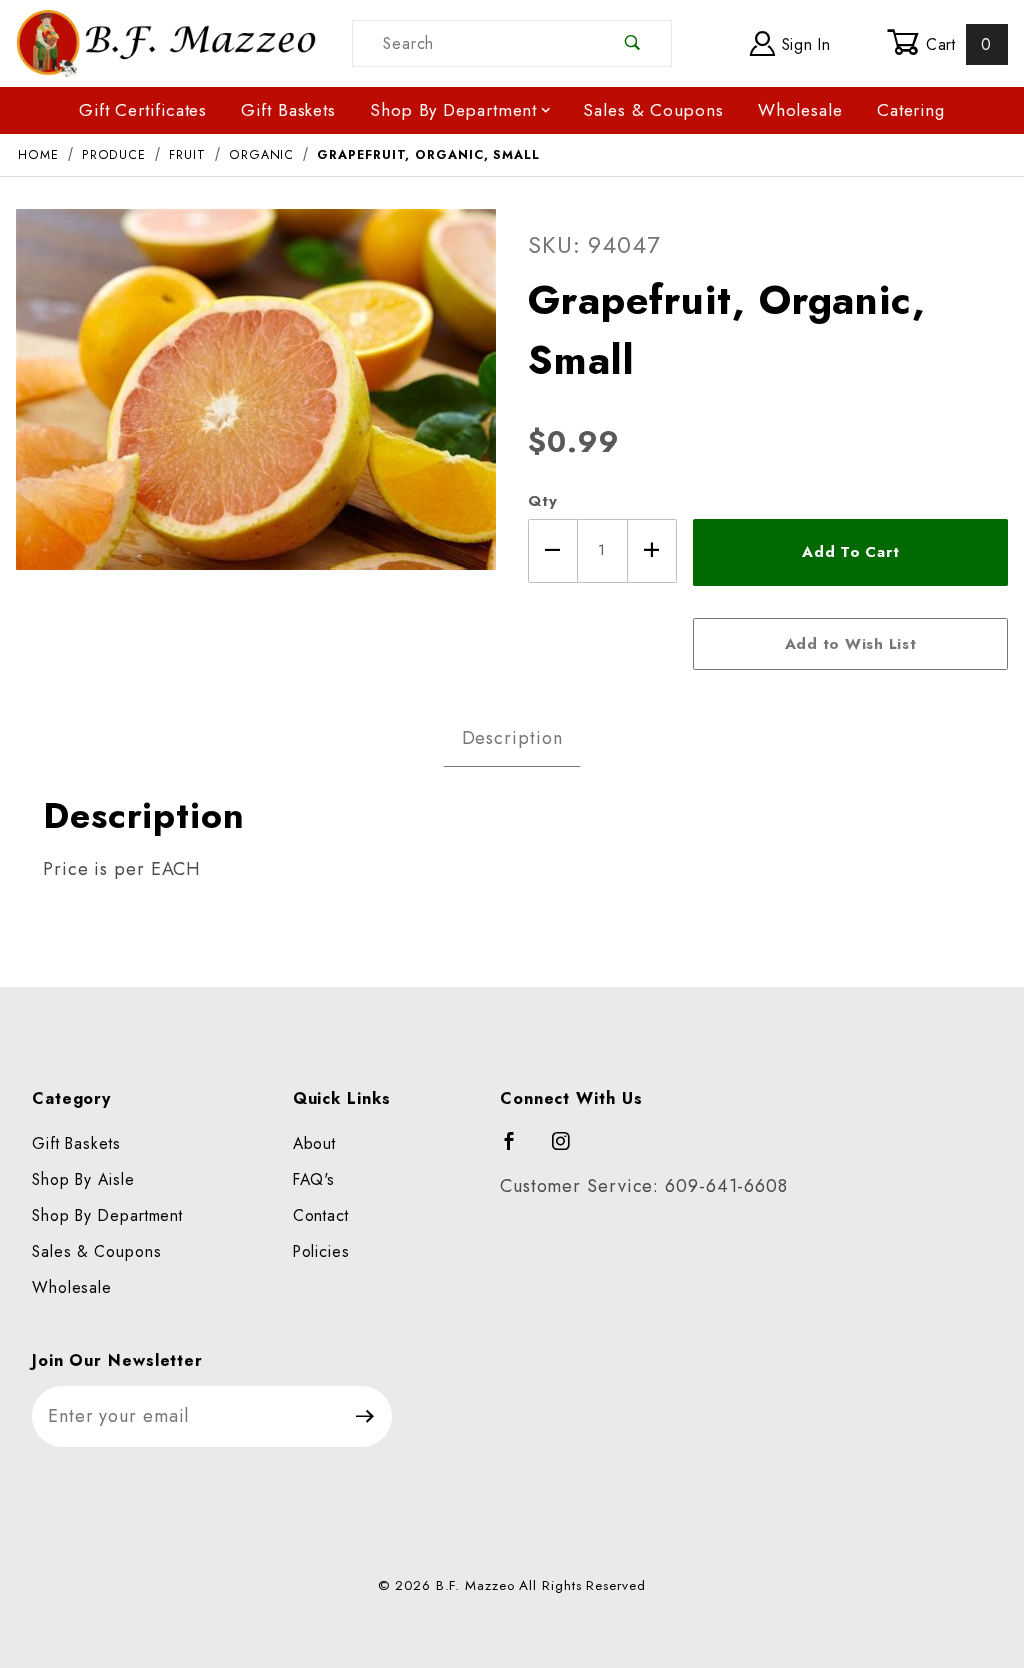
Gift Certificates (143, 110)
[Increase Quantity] (653, 551)
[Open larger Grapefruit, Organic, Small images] (256, 404)
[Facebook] (518, 1150)
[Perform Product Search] (632, 43)
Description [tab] (512, 738)
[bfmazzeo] (166, 41)
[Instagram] (570, 1150)
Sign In (803, 44)
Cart (956, 44)
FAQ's (314, 1179)
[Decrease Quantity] (553, 551)
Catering (911, 110)
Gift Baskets (288, 110)
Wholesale (800, 110)
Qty (543, 501)
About (315, 1143)
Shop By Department (453, 110)
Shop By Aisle (83, 1179)
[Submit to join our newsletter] (365, 1416)
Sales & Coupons (653, 110)
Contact (321, 1215)
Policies (321, 1251)
